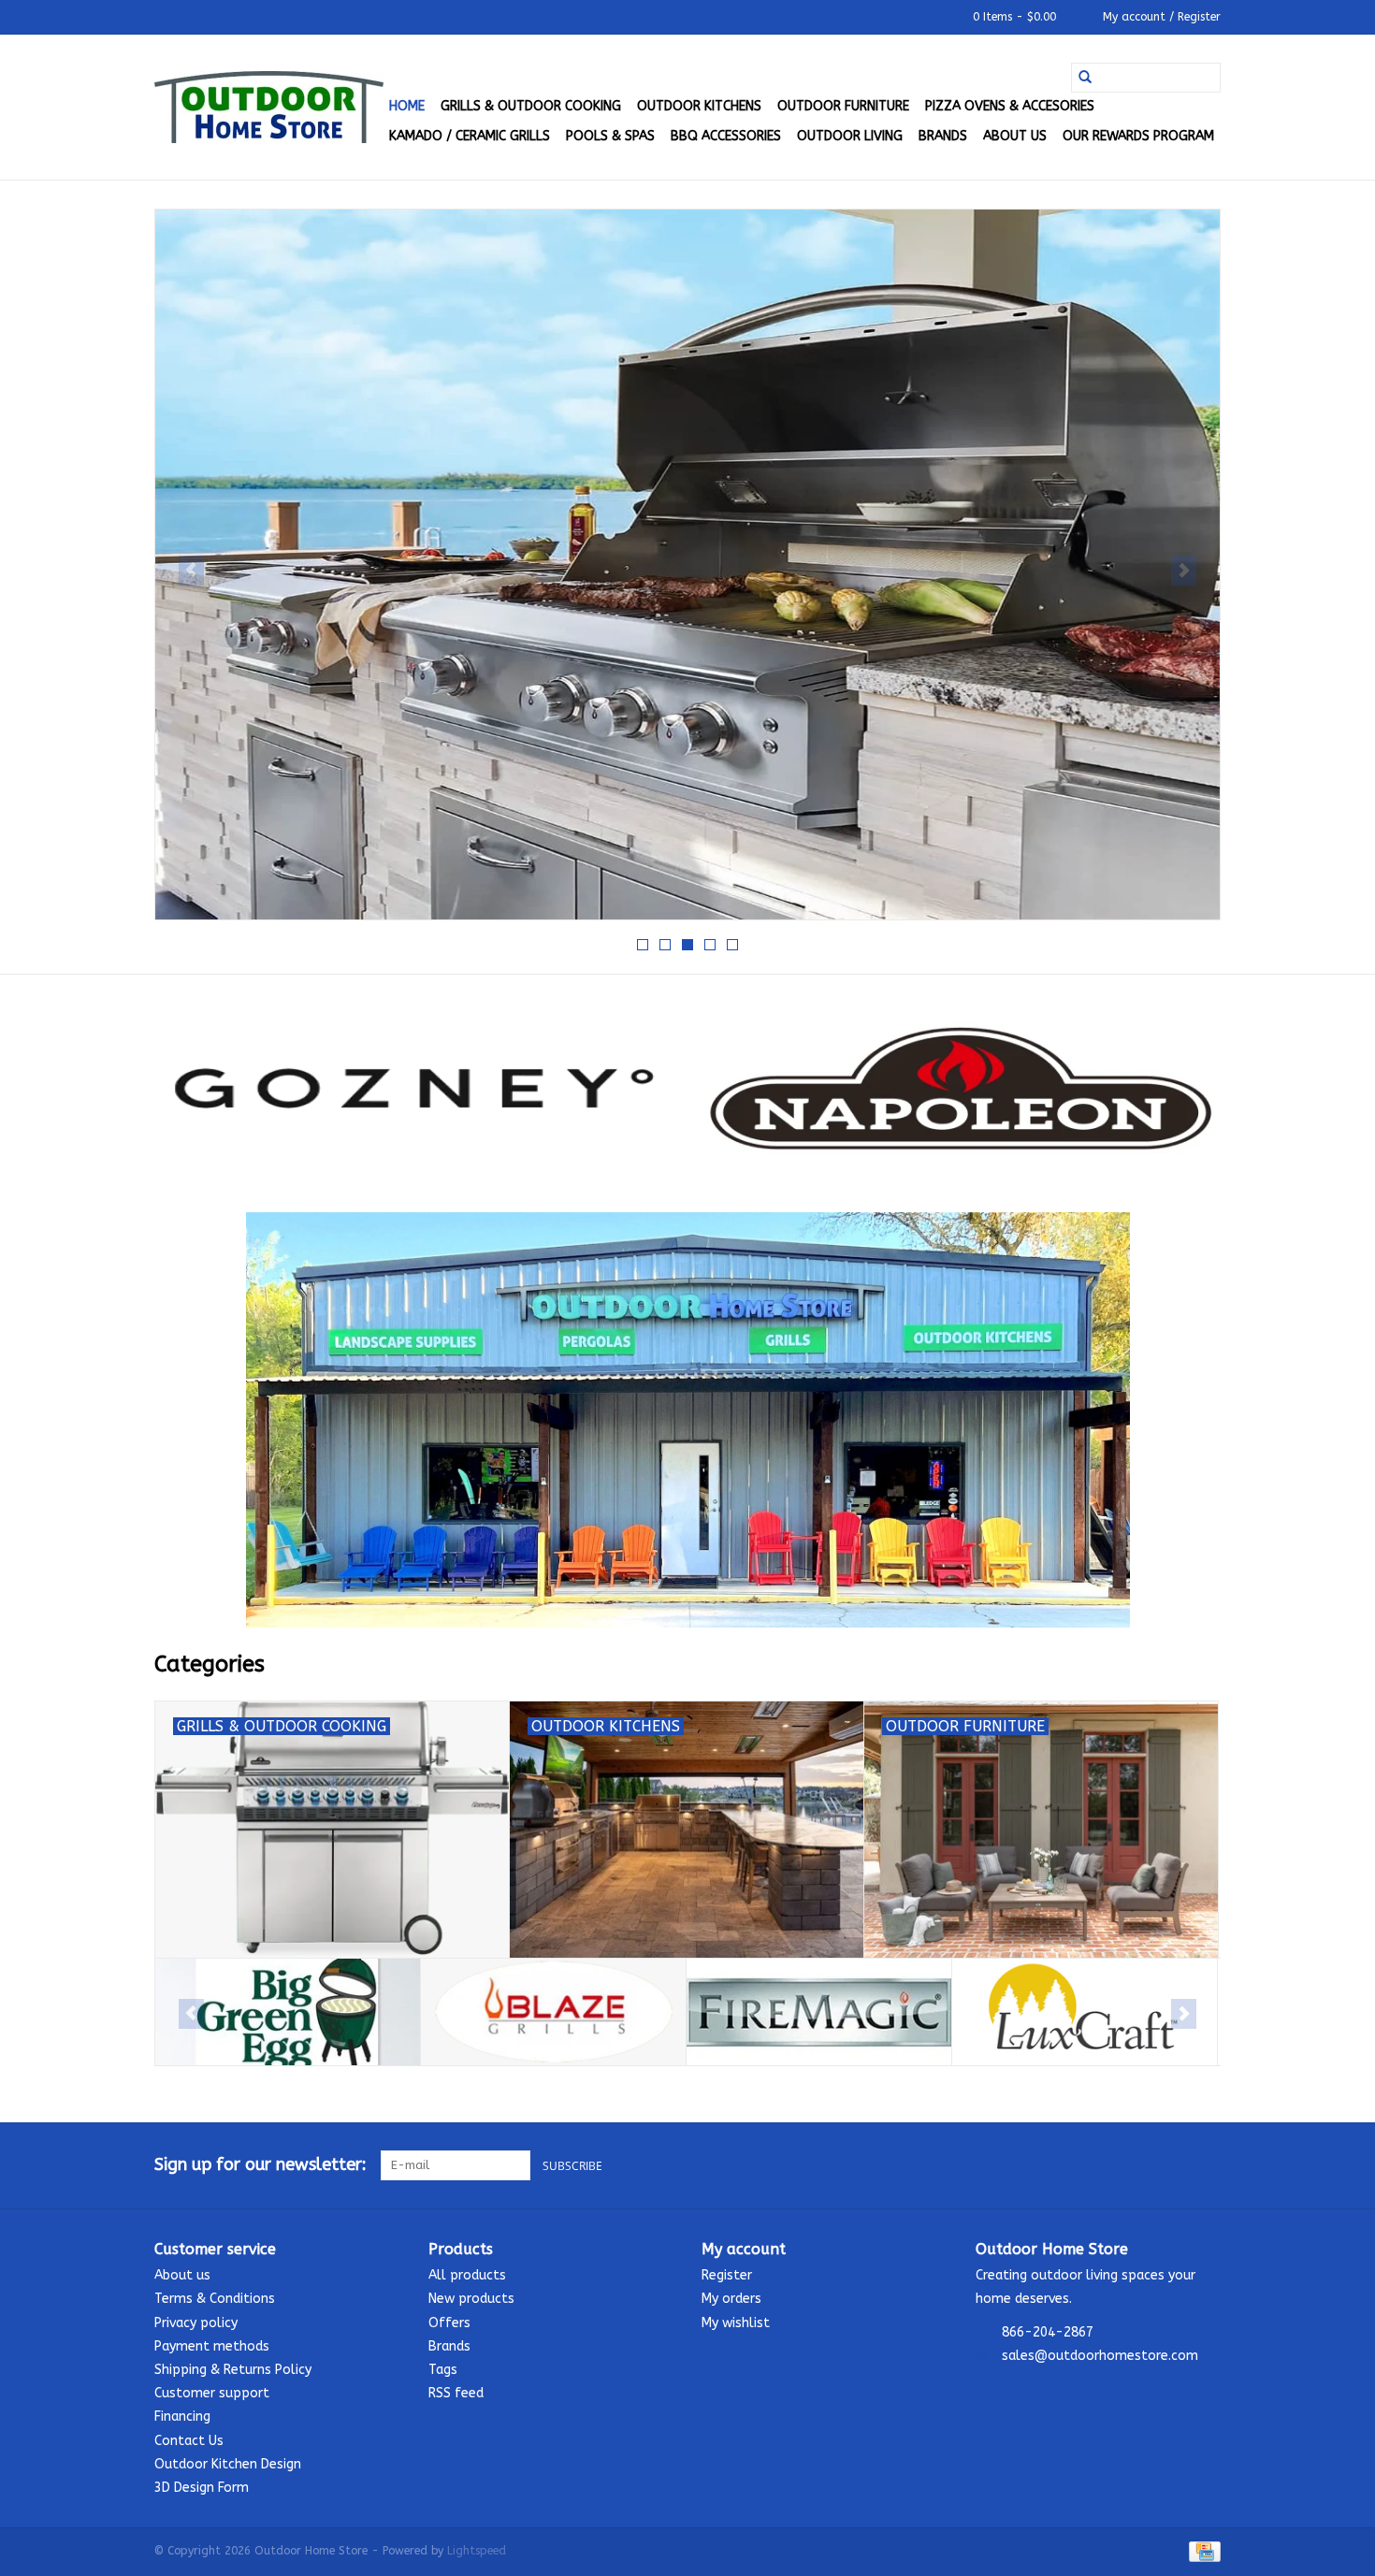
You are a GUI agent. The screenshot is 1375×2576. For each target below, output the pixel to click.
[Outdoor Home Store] (269, 107)
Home (407, 106)
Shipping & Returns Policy (233, 2370)
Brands (943, 136)
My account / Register (1160, 17)
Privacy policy (196, 2323)
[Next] (1184, 571)
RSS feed (456, 2393)
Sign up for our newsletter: (261, 2165)
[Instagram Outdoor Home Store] (1206, 2165)
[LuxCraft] (1085, 2012)
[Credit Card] (1201, 2551)
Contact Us (189, 2441)
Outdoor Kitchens (699, 106)
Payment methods (212, 2346)
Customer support (212, 2393)
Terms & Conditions (215, 2299)
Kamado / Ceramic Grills (470, 136)
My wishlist (736, 2323)
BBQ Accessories (726, 136)
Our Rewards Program (1138, 136)
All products (467, 2275)
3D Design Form (202, 2488)
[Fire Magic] (819, 2012)
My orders (731, 2299)
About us (1015, 136)
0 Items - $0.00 (1014, 17)
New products (471, 2299)
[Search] (1085, 78)
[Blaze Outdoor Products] (553, 2012)
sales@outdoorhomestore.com (1100, 2356)
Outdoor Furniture (843, 106)
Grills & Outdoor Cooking (531, 106)
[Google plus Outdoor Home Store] (1172, 2165)
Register (727, 2275)
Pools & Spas (610, 136)
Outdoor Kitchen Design (228, 2464)
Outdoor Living (850, 136)
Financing (182, 2417)
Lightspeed (477, 2551)
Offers (449, 2323)
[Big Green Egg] (288, 2012)
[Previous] (191, 571)
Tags (443, 2370)
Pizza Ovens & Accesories (1010, 106)
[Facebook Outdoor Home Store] (1138, 2165)
